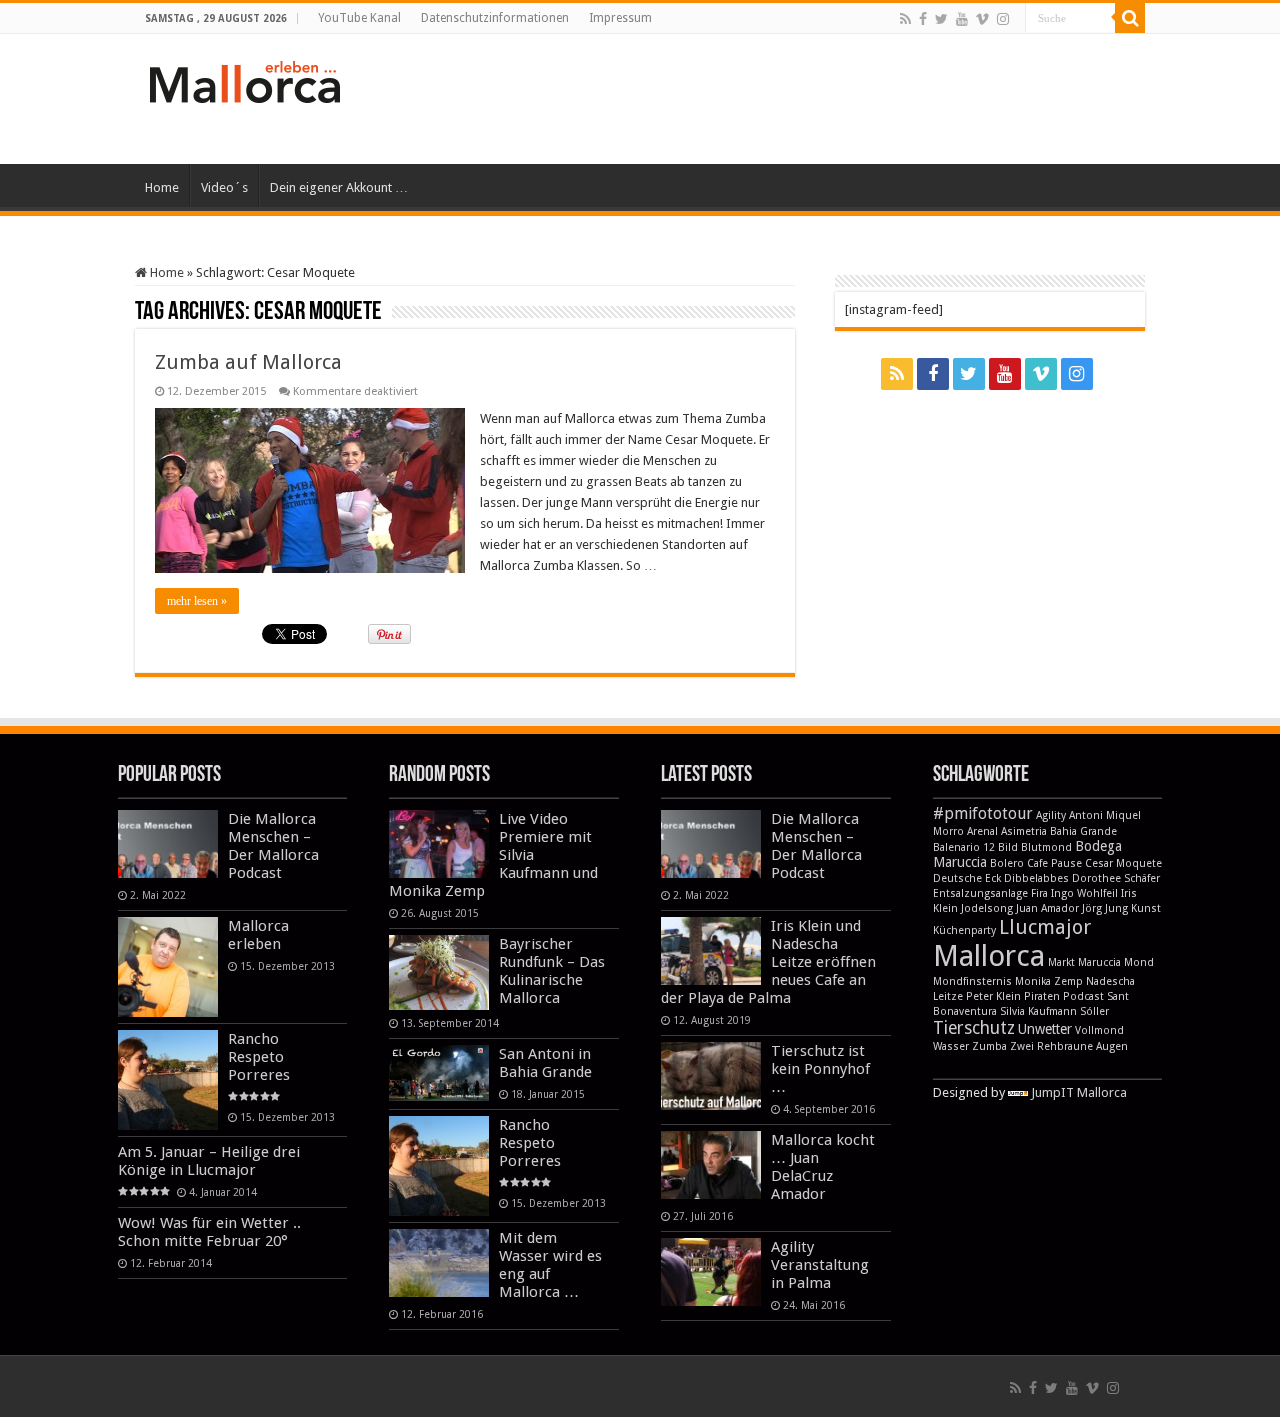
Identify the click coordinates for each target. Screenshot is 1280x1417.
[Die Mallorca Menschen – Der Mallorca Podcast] (168, 844)
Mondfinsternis (972, 981)
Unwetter (1045, 1029)
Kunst (1146, 908)
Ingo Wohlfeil (1084, 893)
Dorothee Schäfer (1116, 878)
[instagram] (1003, 19)
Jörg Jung (1105, 908)
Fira (1039, 893)
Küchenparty (964, 930)
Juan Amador (1047, 908)
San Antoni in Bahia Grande (545, 1063)
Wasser (951, 1046)
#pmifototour (983, 813)
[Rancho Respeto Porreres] (168, 1080)
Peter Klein (993, 996)
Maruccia (1099, 962)
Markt (1061, 962)
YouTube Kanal (359, 18)
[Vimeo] (982, 19)
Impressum (620, 18)
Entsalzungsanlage (980, 893)
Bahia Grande (1083, 831)
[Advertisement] (766, 99)
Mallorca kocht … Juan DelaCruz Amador (823, 1167)
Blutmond (1046, 847)
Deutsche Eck (967, 878)
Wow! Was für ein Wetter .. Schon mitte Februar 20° (209, 1232)
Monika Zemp (1049, 981)
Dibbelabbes (1036, 878)
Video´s (224, 187)
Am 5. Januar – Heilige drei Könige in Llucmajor (209, 1161)
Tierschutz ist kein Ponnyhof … (820, 1069)
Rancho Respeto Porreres (259, 1057)
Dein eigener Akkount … (339, 187)
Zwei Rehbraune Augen (1069, 1046)
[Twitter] (941, 19)
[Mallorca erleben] (168, 967)
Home (162, 187)
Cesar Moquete (1123, 863)
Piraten (1042, 996)
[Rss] (905, 19)
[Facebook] (923, 19)
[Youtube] (962, 19)
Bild (1008, 847)
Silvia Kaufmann (1038, 1011)
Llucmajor (1045, 927)
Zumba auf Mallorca (248, 362)
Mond (1139, 962)
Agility (1051, 815)
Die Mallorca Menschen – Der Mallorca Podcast (273, 846)
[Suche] (1130, 18)
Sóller (1094, 1011)
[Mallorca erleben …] (245, 78)
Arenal (982, 831)
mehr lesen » (197, 601)
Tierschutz (974, 1028)
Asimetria (1024, 831)
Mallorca (989, 956)
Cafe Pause (1054, 863)
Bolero (1007, 863)
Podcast (1083, 996)
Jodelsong (987, 908)
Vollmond (1099, 1030)
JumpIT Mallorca (1079, 1092)
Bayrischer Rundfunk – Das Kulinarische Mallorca (552, 971)
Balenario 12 (964, 847)
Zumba (989, 1046)
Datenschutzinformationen (495, 18)
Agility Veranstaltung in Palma (820, 1265)
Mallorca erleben (258, 935)
